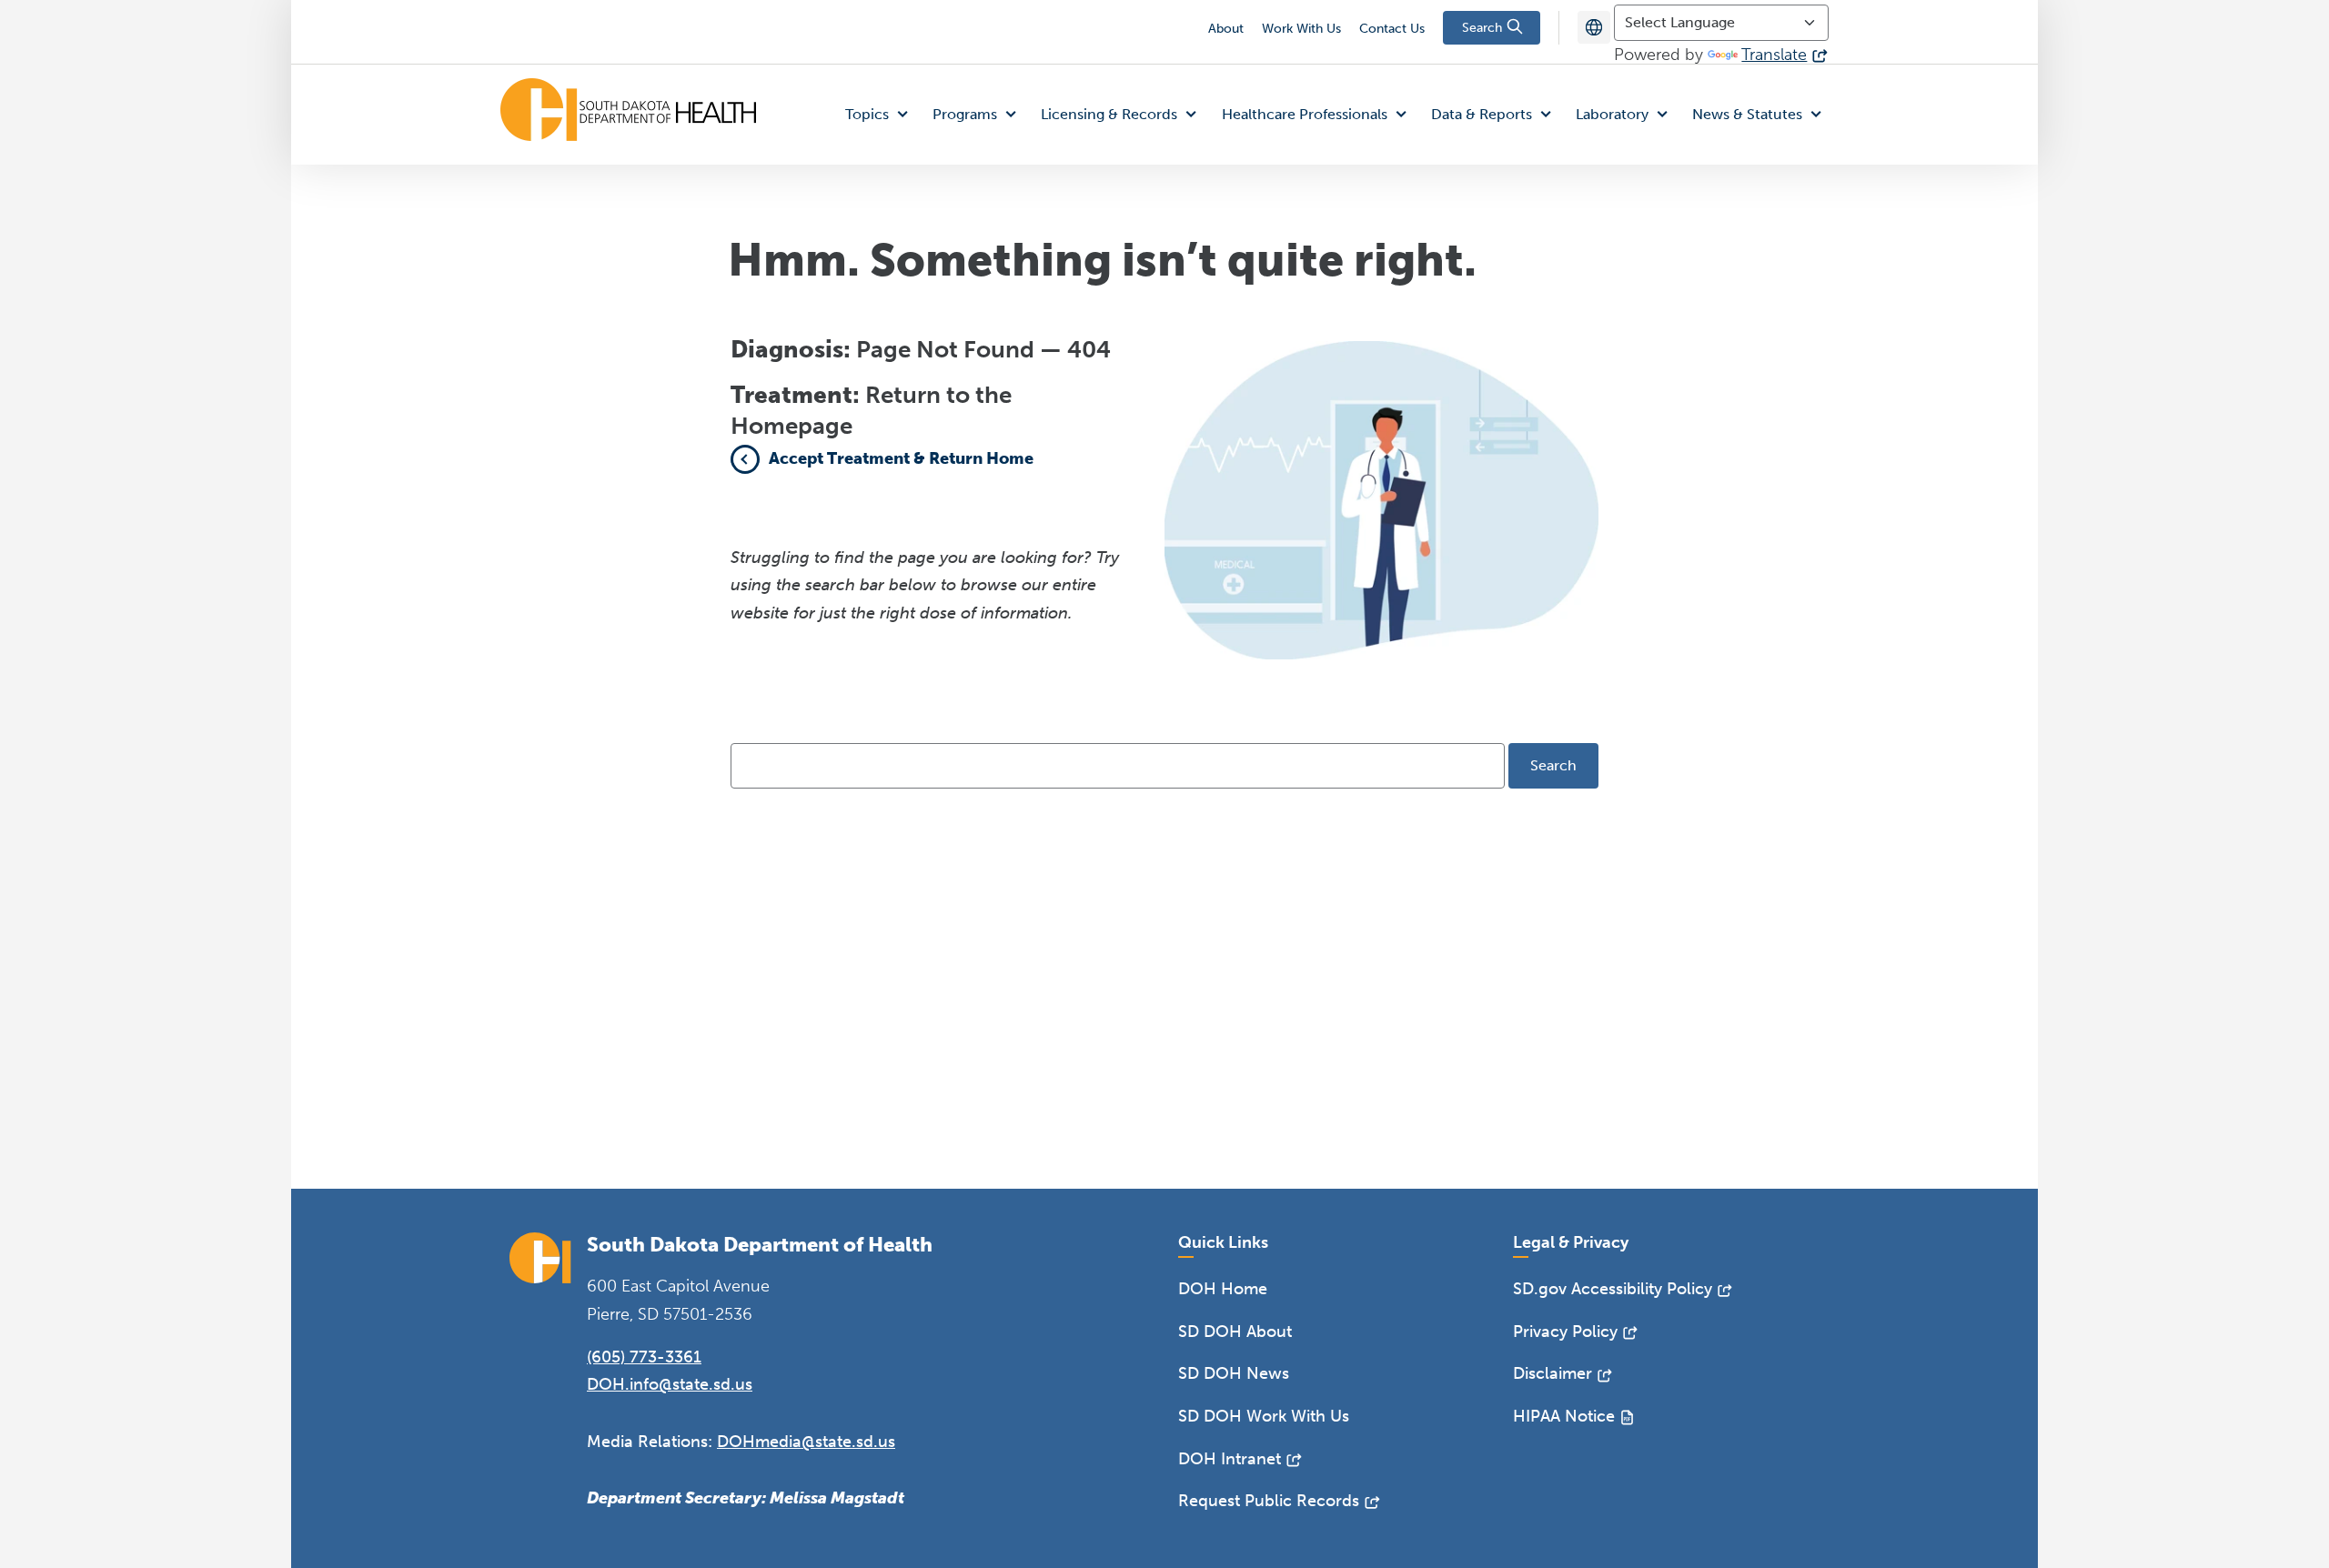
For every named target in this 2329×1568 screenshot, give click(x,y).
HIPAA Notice (1564, 1416)
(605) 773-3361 (644, 1357)
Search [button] (1484, 28)
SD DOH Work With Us (1264, 1416)
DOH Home (1223, 1289)
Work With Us (1301, 29)
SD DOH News (1234, 1373)
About (1226, 29)
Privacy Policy (1565, 1332)
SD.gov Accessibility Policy (1613, 1289)
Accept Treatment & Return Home (901, 458)
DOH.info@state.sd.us (670, 1384)
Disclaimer (1553, 1373)
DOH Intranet (1230, 1459)
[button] (881, 115)
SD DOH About (1235, 1332)
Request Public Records (1269, 1501)
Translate (1774, 55)
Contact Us (1392, 29)
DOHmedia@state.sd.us (806, 1442)
